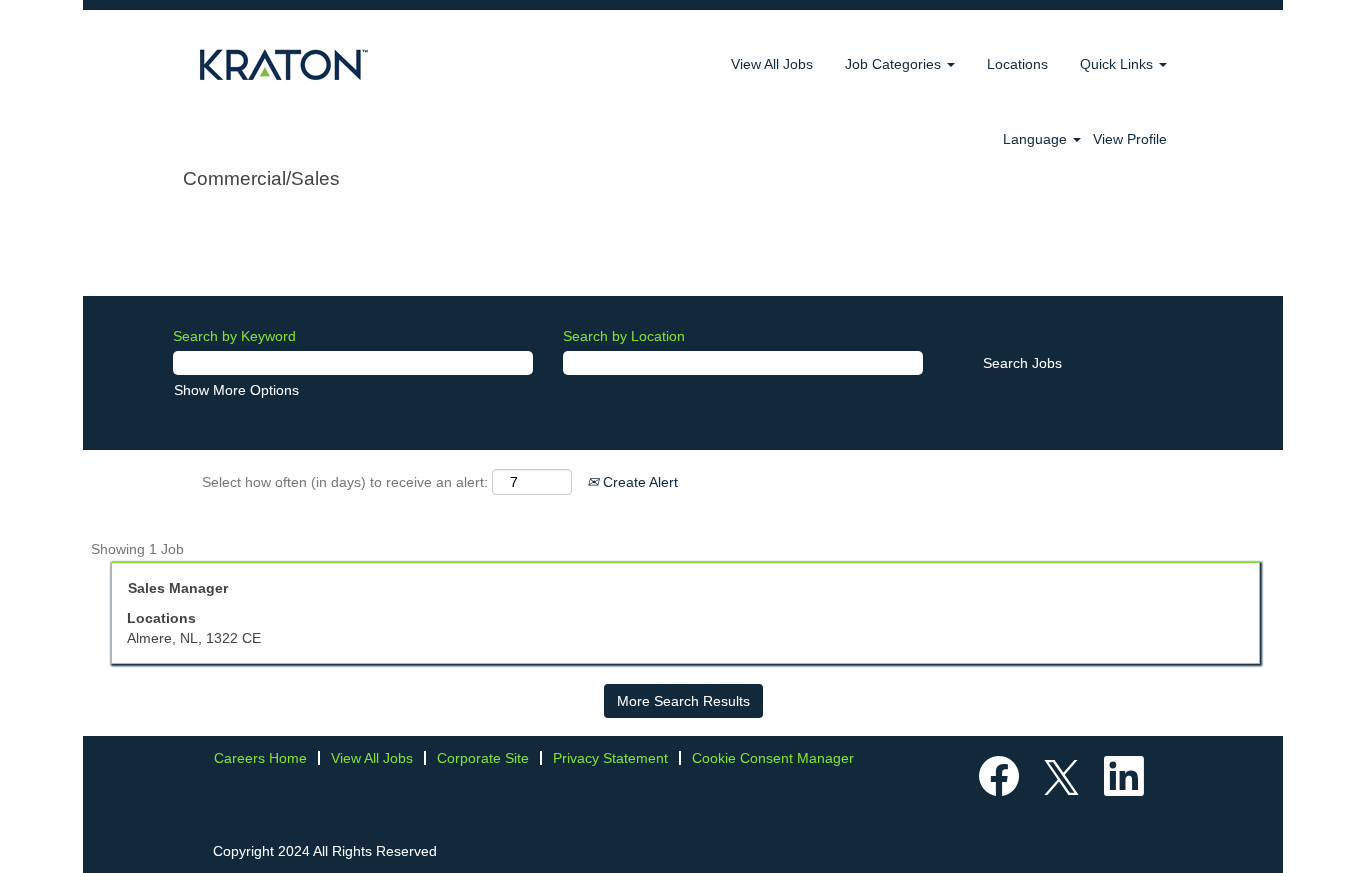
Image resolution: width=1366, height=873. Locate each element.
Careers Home (260, 758)
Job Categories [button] (895, 64)
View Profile (1130, 139)
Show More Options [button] (236, 390)
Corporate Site (483, 758)
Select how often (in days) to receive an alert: (345, 482)
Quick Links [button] (1118, 64)
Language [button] (1037, 139)
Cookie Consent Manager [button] (773, 758)
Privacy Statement (610, 758)
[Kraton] (284, 64)
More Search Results (683, 701)
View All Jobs (772, 64)
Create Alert (638, 482)
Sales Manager (178, 588)
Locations (1017, 64)
